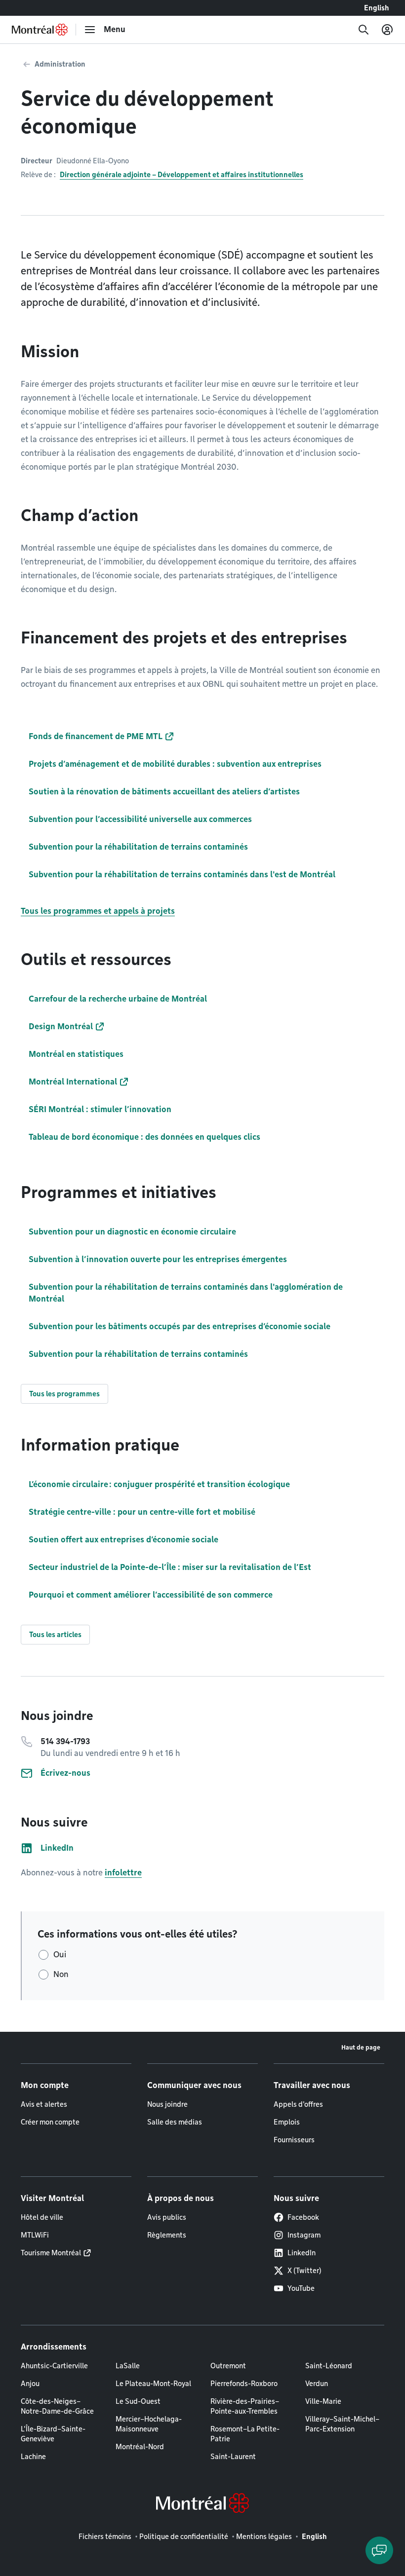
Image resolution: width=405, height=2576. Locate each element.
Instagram (304, 2235)
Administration (60, 64)
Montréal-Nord (140, 2447)
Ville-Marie (323, 2401)
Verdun (317, 2384)
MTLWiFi (35, 2235)
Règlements (167, 2235)
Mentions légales (264, 2537)
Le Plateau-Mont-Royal (153, 2384)
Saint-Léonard (329, 2366)
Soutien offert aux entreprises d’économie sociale (123, 1540)
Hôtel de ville (42, 2217)
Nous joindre (167, 2104)
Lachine (33, 2457)
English (377, 8)
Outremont (228, 2366)
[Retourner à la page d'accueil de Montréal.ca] (40, 30)
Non (61, 1974)
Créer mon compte (50, 2122)
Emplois (287, 2122)
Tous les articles (55, 1635)
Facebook (303, 2217)
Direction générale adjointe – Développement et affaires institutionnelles (182, 175)
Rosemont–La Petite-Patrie (245, 2434)
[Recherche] (364, 30)
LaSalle (128, 2366)
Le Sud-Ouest (138, 2401)
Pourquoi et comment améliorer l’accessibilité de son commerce (151, 1595)
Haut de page (361, 2047)
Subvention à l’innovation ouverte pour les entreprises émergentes (158, 1259)
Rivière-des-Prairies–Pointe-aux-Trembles (245, 2406)
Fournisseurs (294, 2140)
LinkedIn (302, 2253)
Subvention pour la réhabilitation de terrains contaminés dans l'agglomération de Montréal (186, 1293)
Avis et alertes (44, 2104)
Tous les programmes (64, 1394)
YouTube (301, 2288)
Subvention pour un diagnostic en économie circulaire (132, 1232)
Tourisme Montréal (51, 2253)
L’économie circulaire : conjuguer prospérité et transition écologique (159, 1484)
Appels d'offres (298, 2104)
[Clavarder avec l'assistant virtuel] (379, 2550)
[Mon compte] (387, 30)
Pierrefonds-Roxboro (244, 2384)
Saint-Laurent (233, 2457)
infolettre (123, 1873)
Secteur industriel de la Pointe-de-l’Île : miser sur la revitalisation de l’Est (170, 1567)
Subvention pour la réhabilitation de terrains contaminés (138, 1354)
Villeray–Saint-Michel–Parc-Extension (342, 2424)
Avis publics (167, 2217)
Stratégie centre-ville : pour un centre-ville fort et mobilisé (142, 1512)
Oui (60, 1955)
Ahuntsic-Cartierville (54, 2366)
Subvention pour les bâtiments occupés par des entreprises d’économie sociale (180, 1326)
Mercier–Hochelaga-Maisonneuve (149, 2424)
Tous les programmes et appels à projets (98, 911)
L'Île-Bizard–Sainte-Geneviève (53, 2434)
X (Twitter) (304, 2271)
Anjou (30, 2384)
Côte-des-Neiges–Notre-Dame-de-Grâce (57, 2406)
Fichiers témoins (105, 2537)
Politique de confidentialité (184, 2537)
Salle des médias (175, 2122)
